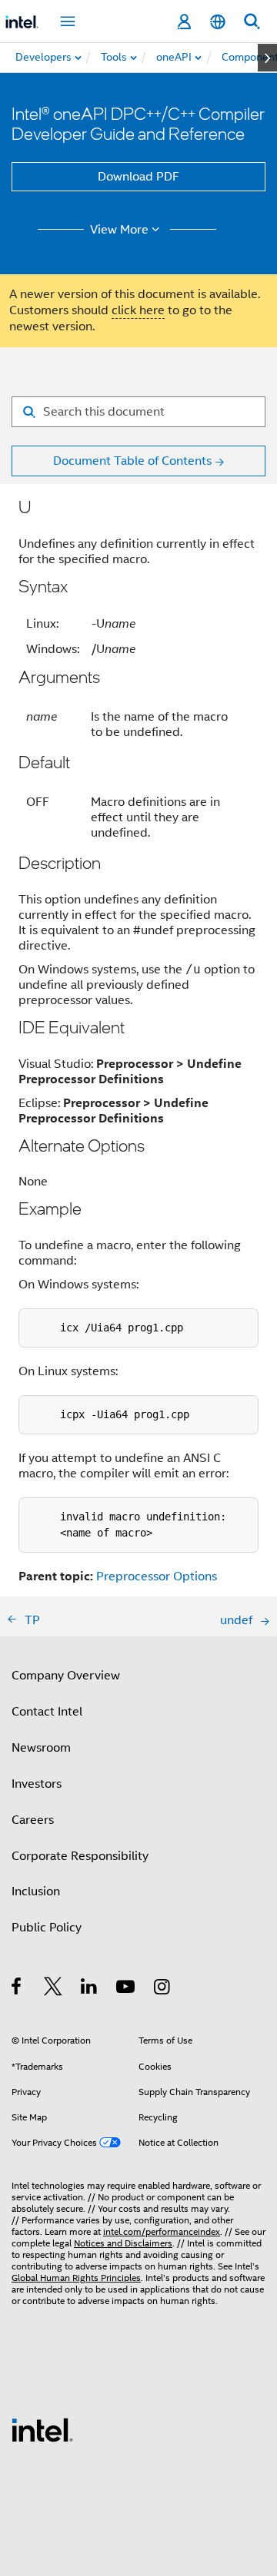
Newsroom (41, 1748)
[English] (218, 22)
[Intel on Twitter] (53, 1989)
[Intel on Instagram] (163, 1989)
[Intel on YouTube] (127, 1989)
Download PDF (138, 177)
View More (119, 230)
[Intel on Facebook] (17, 1989)
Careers (33, 1820)
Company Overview (66, 1676)
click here (138, 310)
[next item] (267, 58)
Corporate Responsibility (80, 1856)
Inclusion (36, 1891)
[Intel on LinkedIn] (90, 1989)
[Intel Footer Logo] (42, 2429)
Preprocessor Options (157, 1576)
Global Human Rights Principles (76, 2278)
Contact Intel (47, 1712)
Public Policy (47, 1928)
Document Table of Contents (132, 461)
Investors (37, 1784)
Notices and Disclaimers (123, 2243)
